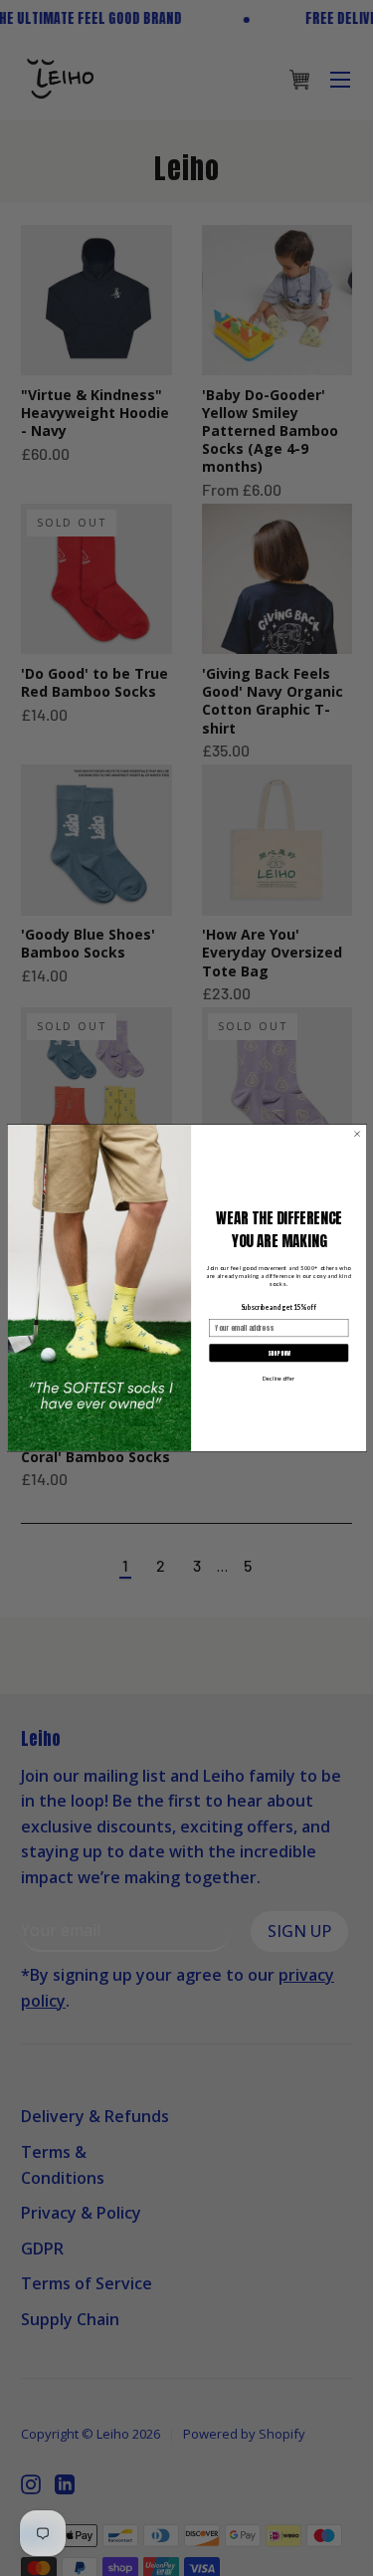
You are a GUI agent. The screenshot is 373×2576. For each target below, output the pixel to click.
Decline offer (279, 1378)
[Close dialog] (357, 1134)
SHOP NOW (278, 1353)
